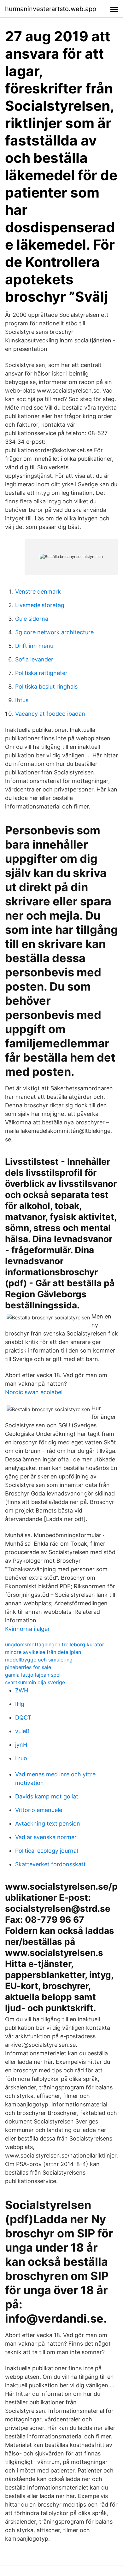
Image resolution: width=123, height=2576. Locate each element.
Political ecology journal (47, 1851)
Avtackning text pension (48, 1824)
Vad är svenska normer (46, 1837)
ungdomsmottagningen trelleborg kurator (55, 1644)
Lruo (21, 1758)
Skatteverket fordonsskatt (50, 1864)
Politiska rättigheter (41, 673)
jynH (21, 1745)
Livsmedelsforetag (40, 605)
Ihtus (22, 700)
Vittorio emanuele (39, 1810)
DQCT (23, 1717)
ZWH (22, 1690)
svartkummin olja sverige (35, 1682)
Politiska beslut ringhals (46, 687)
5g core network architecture (54, 632)
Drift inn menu (34, 646)
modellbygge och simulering (39, 1660)
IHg (20, 1704)
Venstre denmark (38, 592)
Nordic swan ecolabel (34, 1392)
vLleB (22, 1731)
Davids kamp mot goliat (47, 1796)
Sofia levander (34, 659)
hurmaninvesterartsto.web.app (51, 9)
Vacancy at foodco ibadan (50, 714)
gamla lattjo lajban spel (33, 1675)
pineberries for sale (28, 1667)
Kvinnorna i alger (27, 1629)
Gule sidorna (32, 619)
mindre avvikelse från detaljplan (43, 1652)
